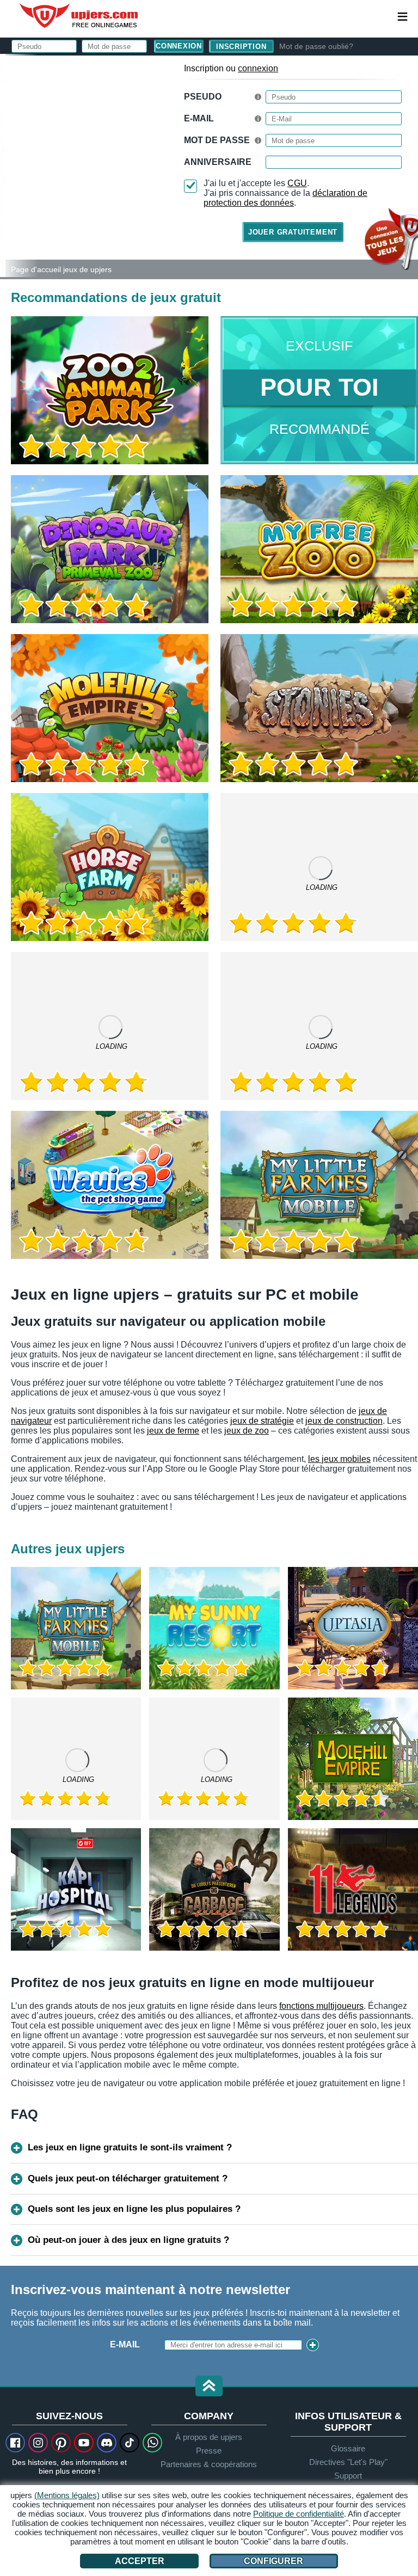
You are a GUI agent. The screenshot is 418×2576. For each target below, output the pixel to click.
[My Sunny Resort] (214, 1628)
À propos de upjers (209, 2437)
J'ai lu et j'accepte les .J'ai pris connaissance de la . (285, 193)
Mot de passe (217, 140)
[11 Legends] (353, 1889)
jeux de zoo (247, 1431)
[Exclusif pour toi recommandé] (319, 390)
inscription (241, 47)
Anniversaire (218, 162)
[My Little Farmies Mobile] (319, 1185)
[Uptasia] (353, 1628)
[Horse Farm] (110, 867)
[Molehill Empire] (353, 1759)
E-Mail (199, 118)
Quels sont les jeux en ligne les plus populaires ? (134, 2209)
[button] (209, 2387)
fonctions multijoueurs (321, 2006)
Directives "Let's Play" (348, 2462)
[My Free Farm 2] (110, 1026)
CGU (297, 183)
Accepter (140, 2561)
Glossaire (348, 2448)
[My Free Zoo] (319, 549)
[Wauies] (110, 1185)
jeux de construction (344, 1421)
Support (348, 2476)
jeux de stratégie (262, 1421)
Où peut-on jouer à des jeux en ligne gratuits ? (128, 2240)
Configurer (273, 2561)
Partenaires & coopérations (209, 2464)
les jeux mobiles (339, 1459)
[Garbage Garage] (214, 1889)
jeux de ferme (173, 1431)
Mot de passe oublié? (316, 46)
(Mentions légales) (67, 2495)
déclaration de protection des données (285, 198)
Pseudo (203, 97)
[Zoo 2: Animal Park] (3, 165)
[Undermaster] (214, 1759)
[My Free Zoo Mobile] (319, 1026)
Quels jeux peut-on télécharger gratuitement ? (128, 2178)
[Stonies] (319, 708)
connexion (258, 68)
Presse (209, 2451)
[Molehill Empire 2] (110, 708)
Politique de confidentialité (299, 2514)
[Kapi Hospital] (76, 1889)
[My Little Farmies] (319, 867)
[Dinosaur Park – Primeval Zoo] (110, 549)
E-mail (125, 2344)
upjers (79, 16)
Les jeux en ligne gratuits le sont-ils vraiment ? (130, 2147)
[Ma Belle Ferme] (76, 1759)
